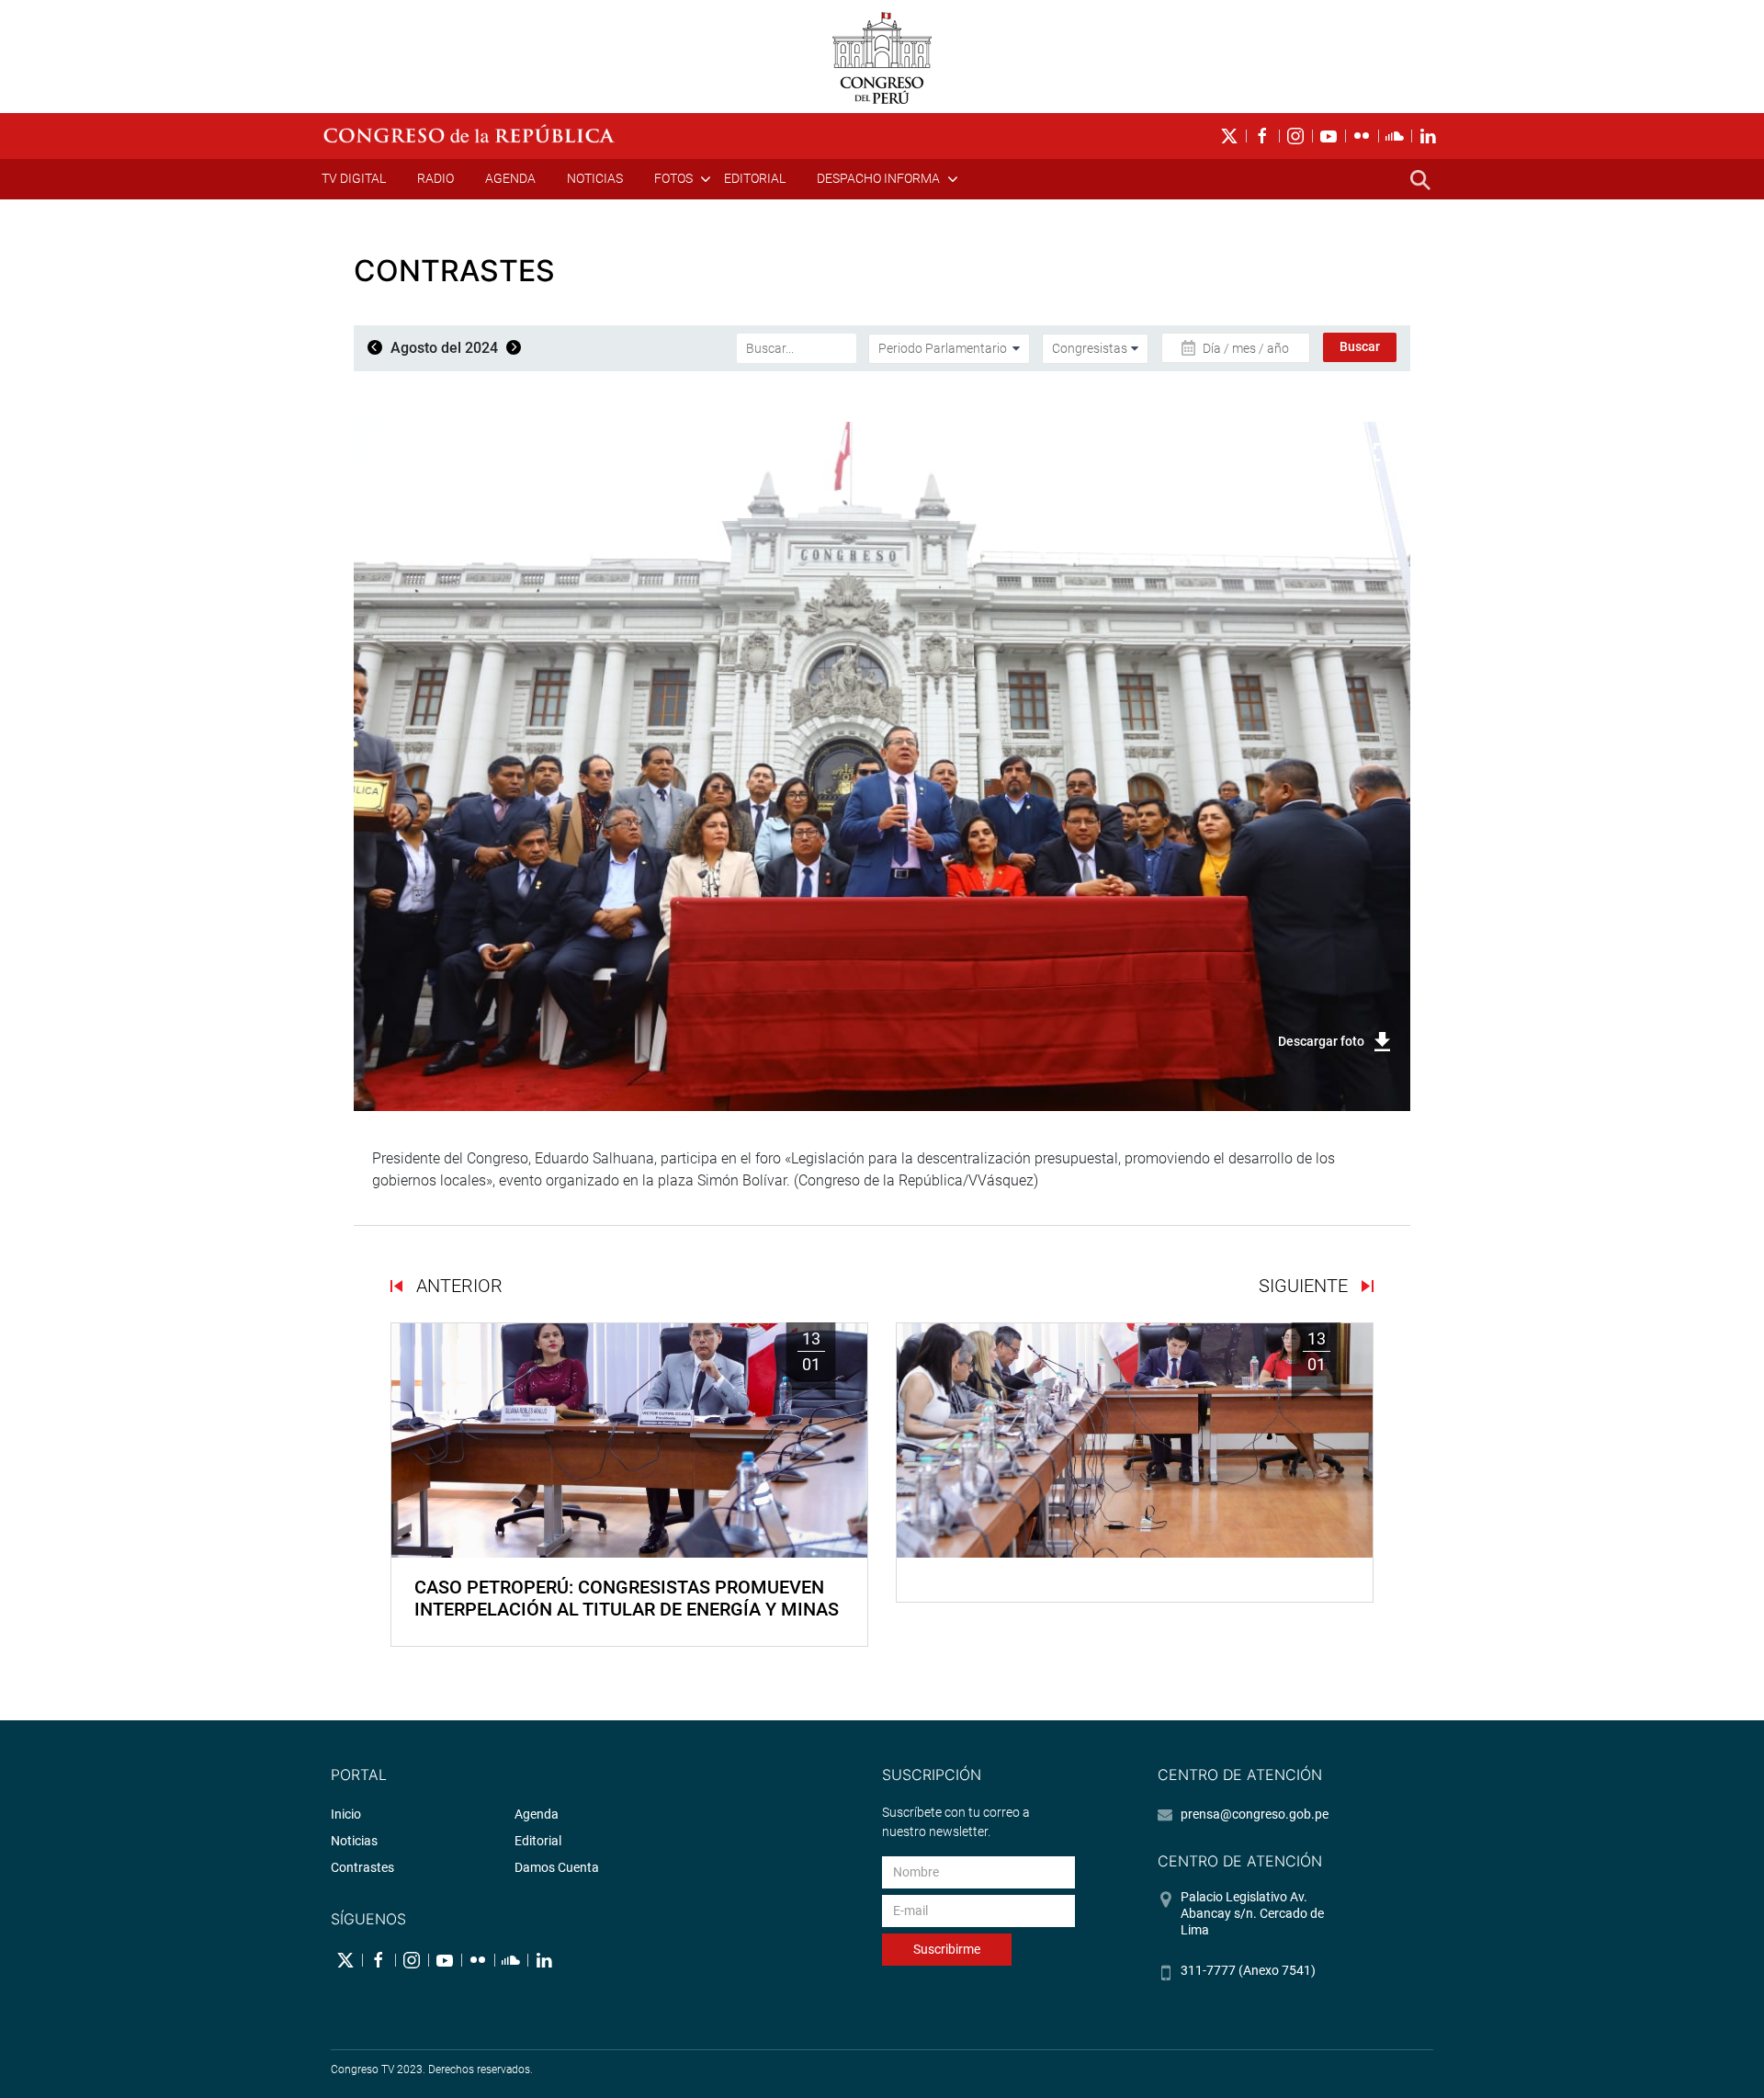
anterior (457, 1286)
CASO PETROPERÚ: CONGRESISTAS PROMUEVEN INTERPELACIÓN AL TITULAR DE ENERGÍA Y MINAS (627, 1598)
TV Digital (354, 178)
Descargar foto (1321, 1041)
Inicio (346, 1814)
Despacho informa (878, 178)
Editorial (755, 178)
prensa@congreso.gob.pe (1255, 1814)
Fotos (673, 178)
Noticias (595, 178)
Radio (435, 178)
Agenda (510, 178)
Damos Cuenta (557, 1867)
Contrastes (362, 1867)
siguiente (1306, 1286)
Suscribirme (947, 1949)
